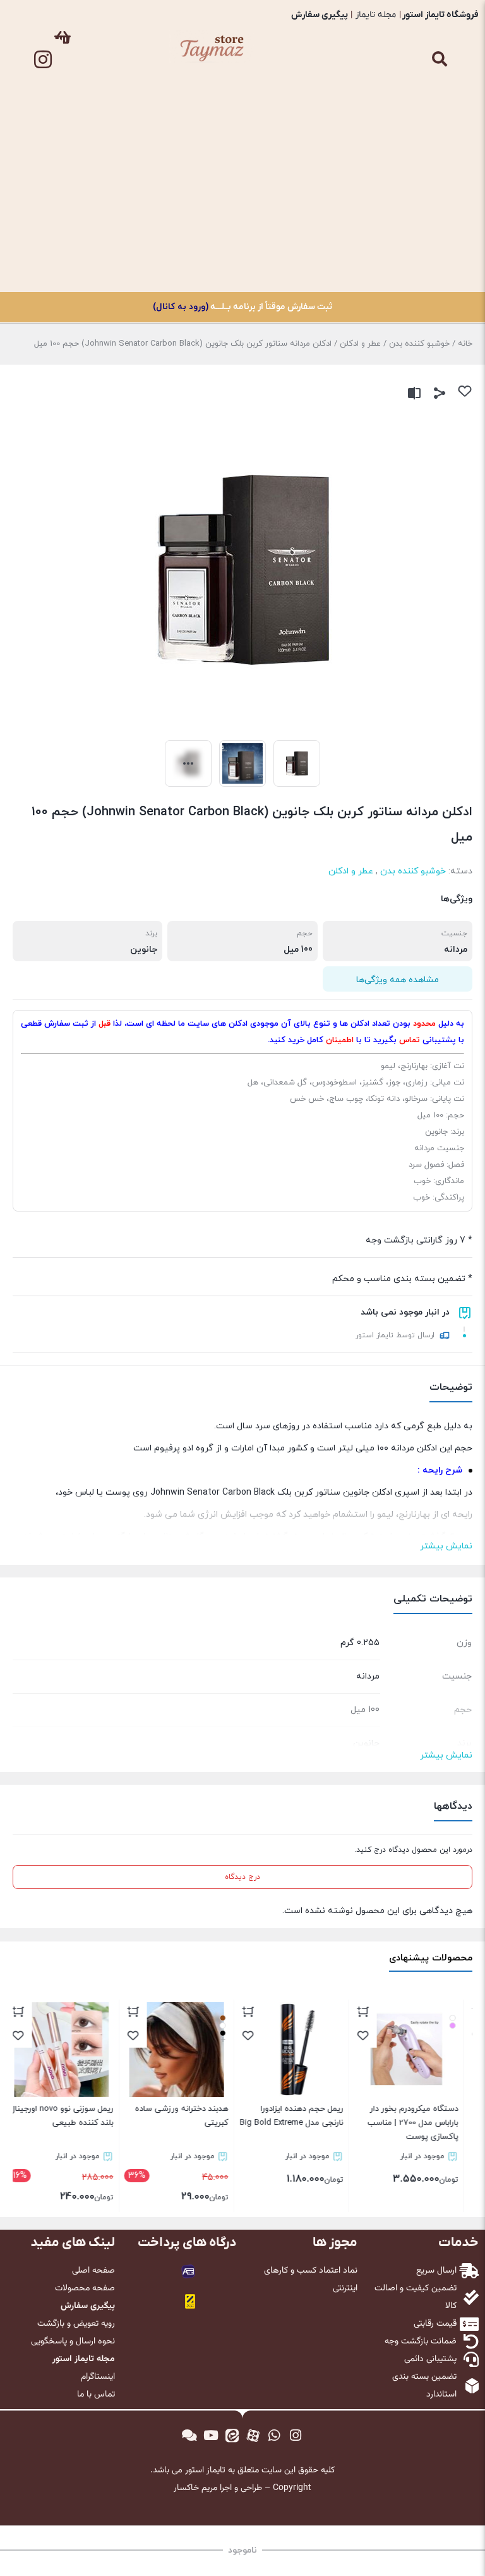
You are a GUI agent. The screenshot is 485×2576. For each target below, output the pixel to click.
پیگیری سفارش (320, 15)
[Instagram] (43, 59)
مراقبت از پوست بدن (437, 161)
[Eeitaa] (232, 2436)
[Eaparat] (253, 2436)
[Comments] (189, 2436)
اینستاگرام (98, 2377)
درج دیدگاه (242, 1877)
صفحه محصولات (85, 2288)
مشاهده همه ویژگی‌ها (398, 980)
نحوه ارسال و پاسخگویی (73, 2342)
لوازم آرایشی (437, 74)
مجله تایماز (376, 15)
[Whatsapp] (275, 2436)
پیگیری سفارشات (437, 248)
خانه (465, 344)
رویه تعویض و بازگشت (76, 2324)
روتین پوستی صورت (437, 103)
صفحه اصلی (93, 2271)
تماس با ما (437, 277)
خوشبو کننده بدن (437, 190)
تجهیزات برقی (437, 219)
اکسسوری (437, 45)
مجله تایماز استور (84, 2359)
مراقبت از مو (437, 132)
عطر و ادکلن (360, 344)
